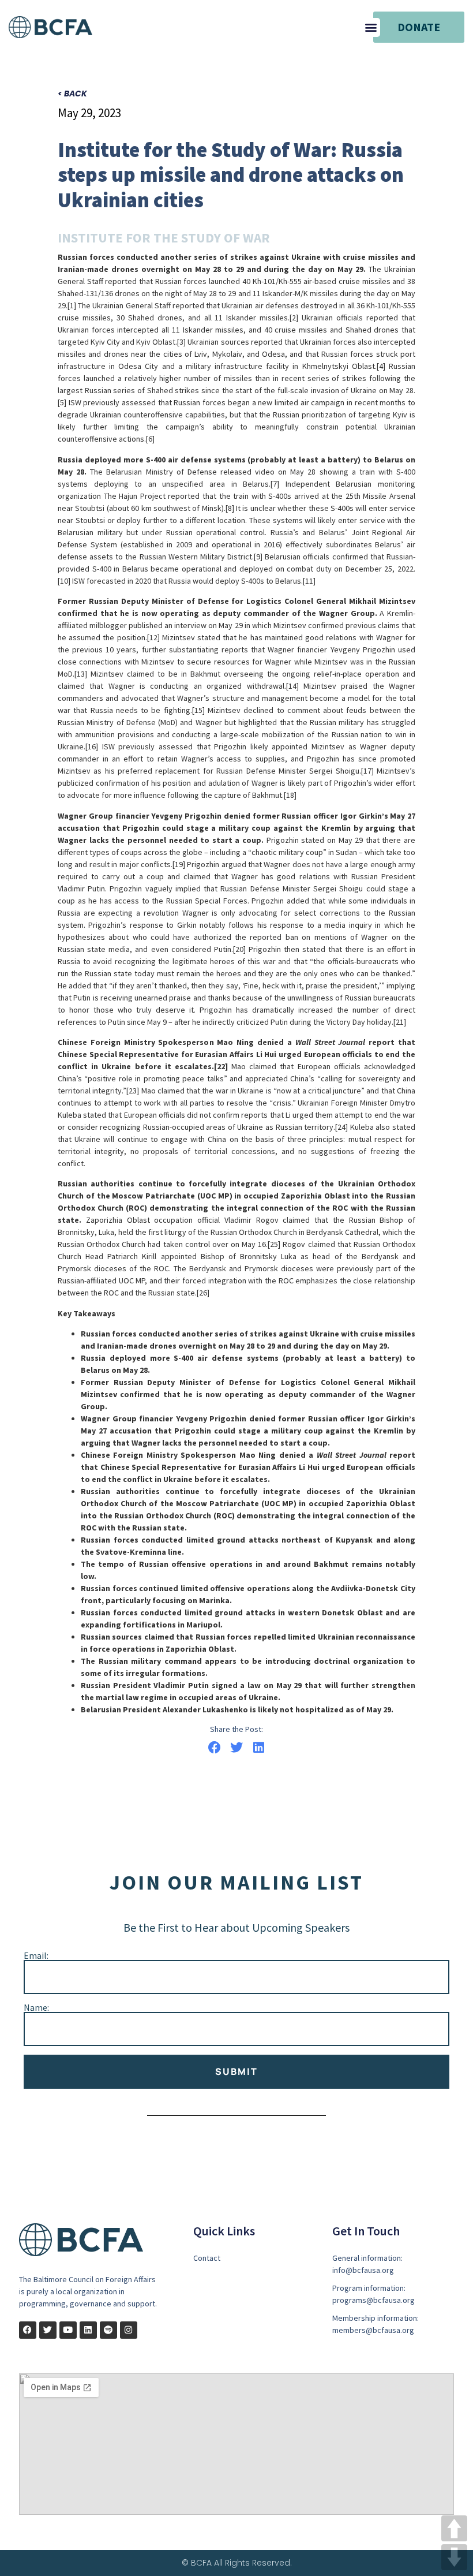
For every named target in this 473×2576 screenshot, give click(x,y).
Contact (207, 2258)
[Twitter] (48, 2330)
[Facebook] (28, 2330)
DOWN (454, 2557)
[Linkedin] (88, 2330)
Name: (36, 2007)
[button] (371, 27)
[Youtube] (68, 2330)
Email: (36, 1955)
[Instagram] (129, 2330)
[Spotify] (108, 2330)
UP (454, 2528)
